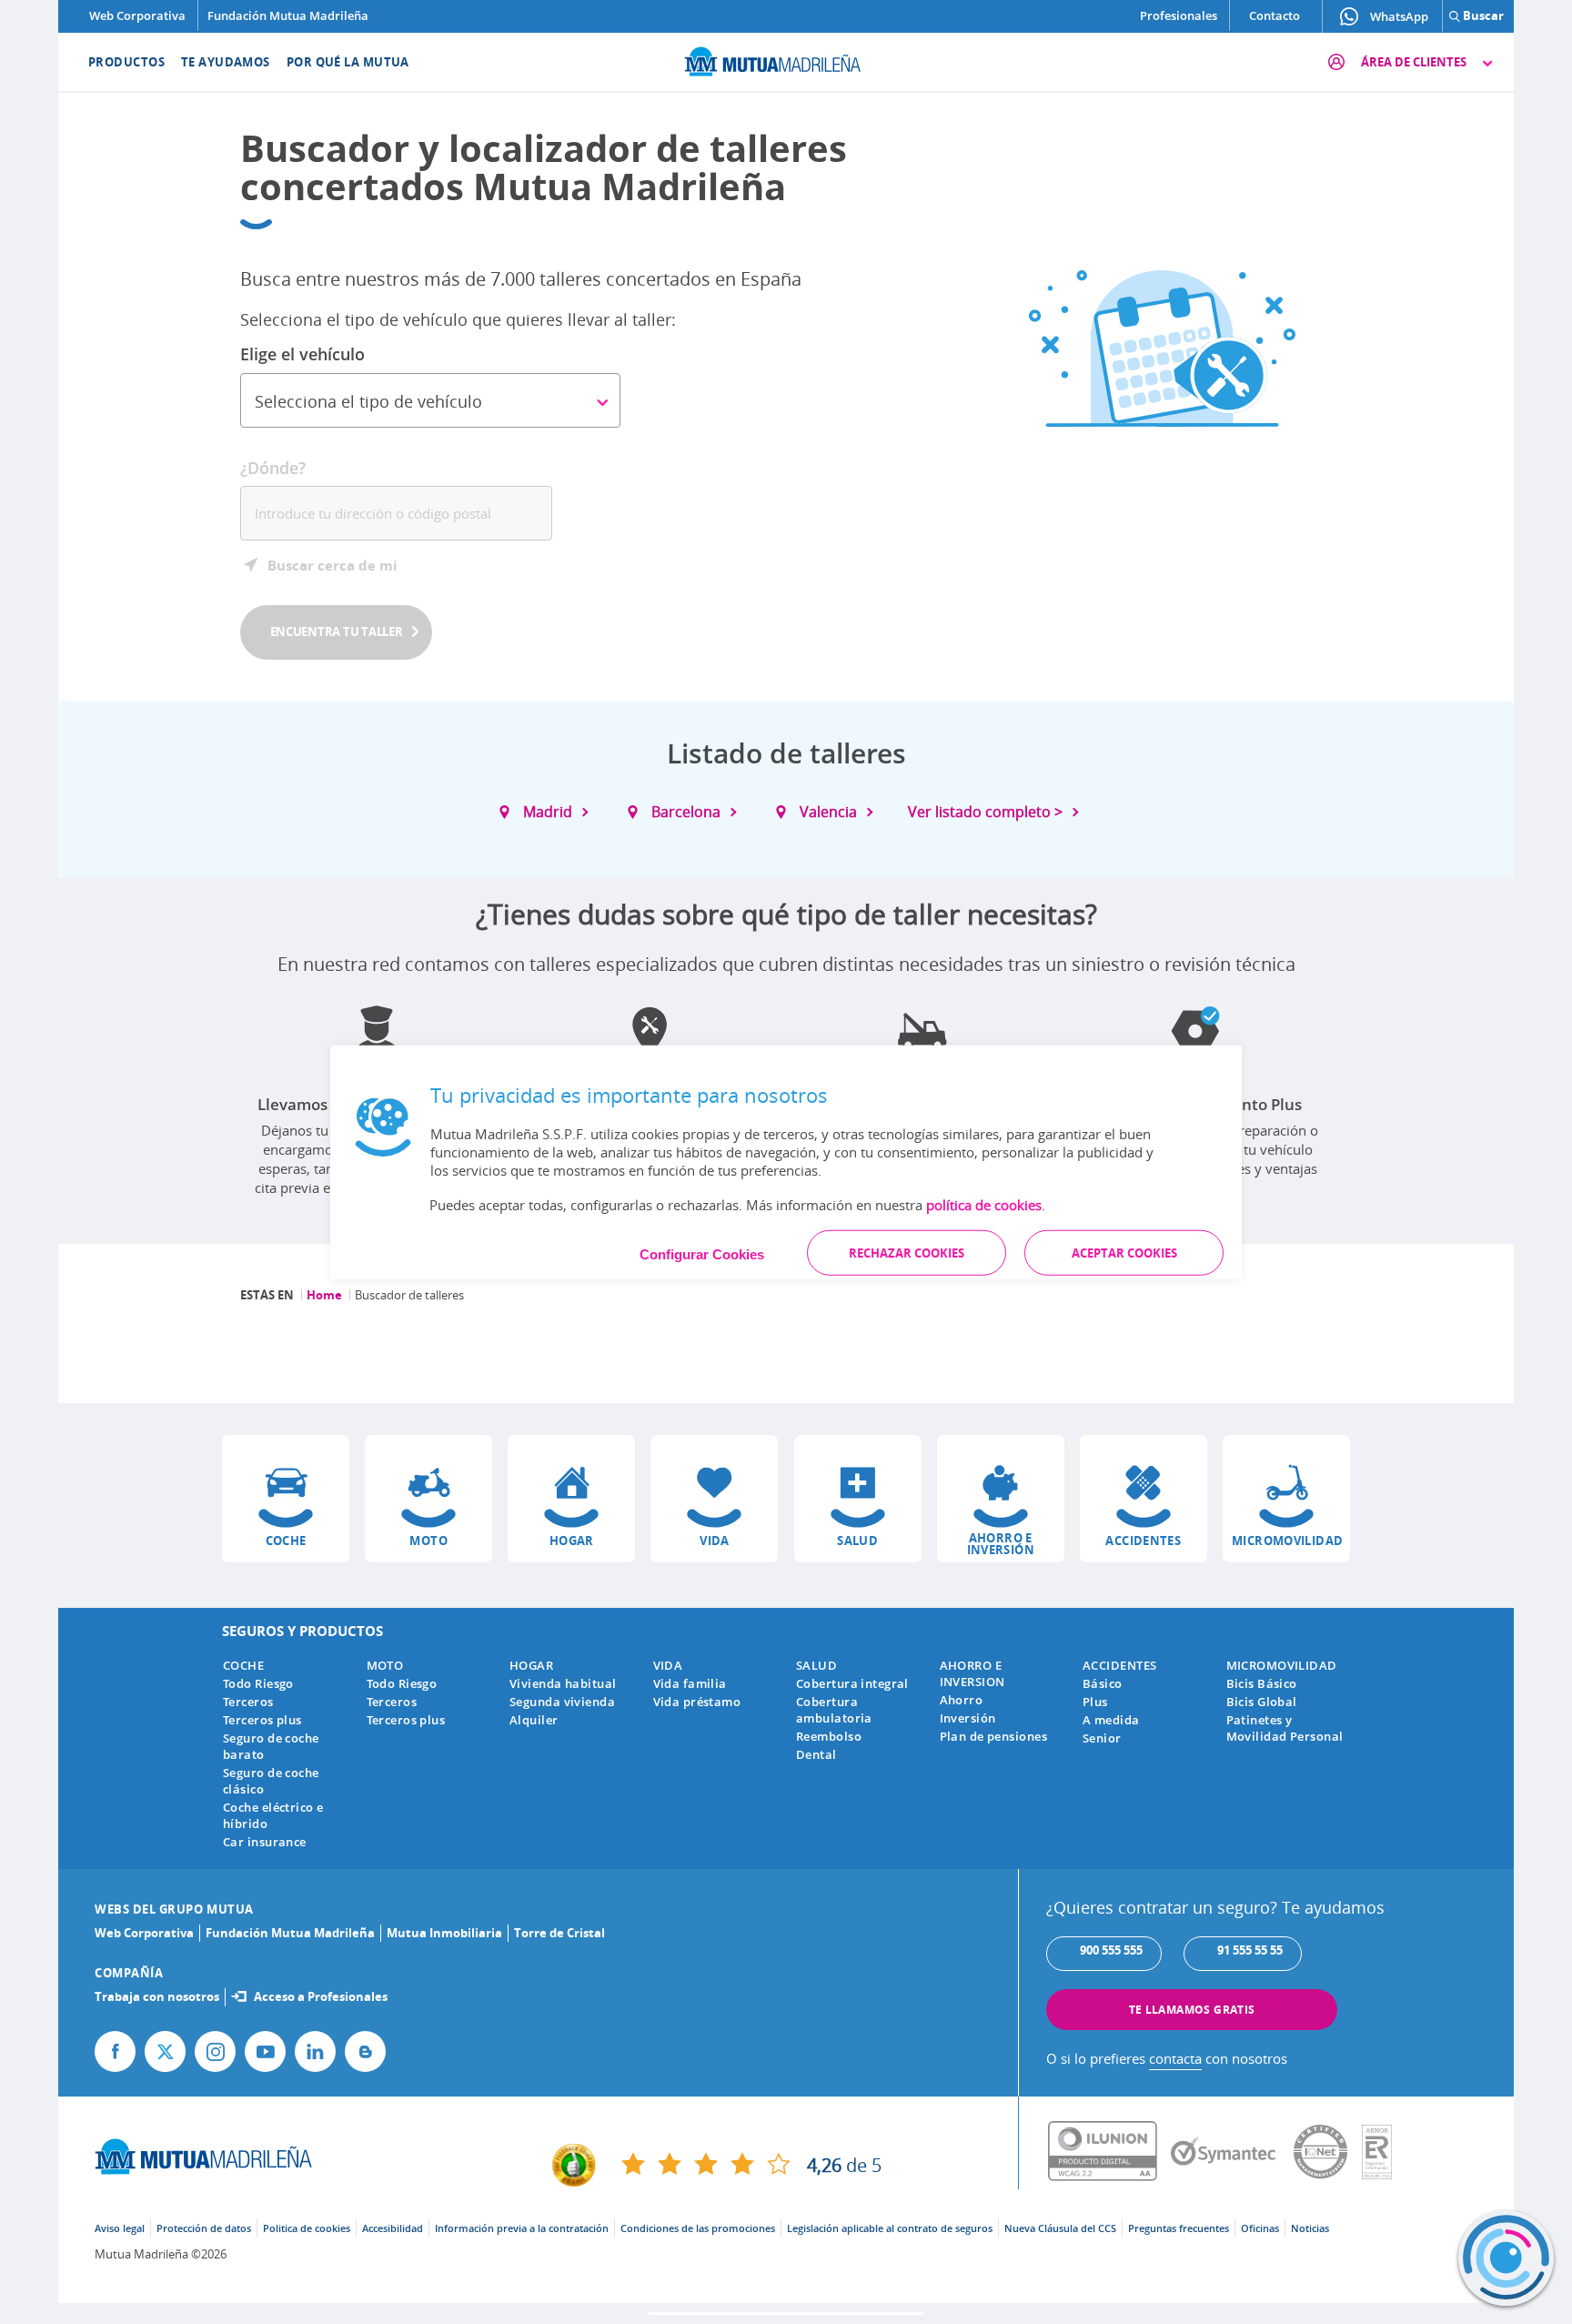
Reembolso (829, 1736)
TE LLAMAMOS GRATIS (1192, 2010)
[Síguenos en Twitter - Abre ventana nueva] (165, 2051)
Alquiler (534, 1720)
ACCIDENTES (1119, 1665)
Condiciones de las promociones (698, 2228)
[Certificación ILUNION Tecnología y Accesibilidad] (1109, 2152)
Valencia (828, 812)
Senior (1102, 1738)
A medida (1111, 1720)
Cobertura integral (852, 1683)
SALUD (816, 1665)
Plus (1095, 1702)
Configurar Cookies (702, 1253)
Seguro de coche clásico (271, 1781)
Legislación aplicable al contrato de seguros (890, 2228)
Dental (816, 1754)
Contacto (1275, 15)
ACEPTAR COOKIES (1124, 1252)
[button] (286, 1499)
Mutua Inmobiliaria (444, 1933)
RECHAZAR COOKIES (907, 1252)
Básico (1103, 1683)
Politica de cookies (307, 2228)
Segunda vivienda (562, 1702)
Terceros (248, 1702)
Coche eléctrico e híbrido (273, 1815)
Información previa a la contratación (522, 2228)
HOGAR (531, 1665)
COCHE (243, 1665)
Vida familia (690, 1683)
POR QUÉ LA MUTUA (348, 62)
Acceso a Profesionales (321, 1996)
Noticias (1310, 2228)
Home (324, 1295)
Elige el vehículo (302, 354)
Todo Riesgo (258, 1683)
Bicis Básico (1262, 1683)
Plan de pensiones (993, 1736)
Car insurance (265, 1842)
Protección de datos (204, 2228)
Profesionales (1179, 15)
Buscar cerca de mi (333, 565)
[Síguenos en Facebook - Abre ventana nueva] (115, 2051)
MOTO (385, 1665)
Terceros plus (262, 1720)
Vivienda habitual (563, 1683)
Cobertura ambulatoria (834, 1710)
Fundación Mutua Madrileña (288, 15)
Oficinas (1260, 2228)
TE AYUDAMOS (226, 62)
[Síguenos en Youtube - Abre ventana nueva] (265, 2051)
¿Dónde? (273, 468)
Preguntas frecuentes (1179, 2228)
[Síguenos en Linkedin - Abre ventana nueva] (315, 2051)
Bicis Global (1262, 1702)
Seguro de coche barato (271, 1746)
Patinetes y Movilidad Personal (1285, 1728)
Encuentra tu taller (337, 632)
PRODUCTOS (126, 62)
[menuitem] (115, 62)
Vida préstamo (697, 1702)
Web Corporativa (137, 15)
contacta (1175, 2058)
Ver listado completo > (985, 812)
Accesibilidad (393, 2228)
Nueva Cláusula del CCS (1060, 2228)
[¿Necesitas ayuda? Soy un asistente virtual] (1506, 2258)
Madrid (548, 812)
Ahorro (962, 1700)
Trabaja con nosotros (157, 1996)
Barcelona (686, 812)
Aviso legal (120, 2228)
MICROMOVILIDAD (1282, 1665)
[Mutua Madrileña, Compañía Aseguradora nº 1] (786, 59)
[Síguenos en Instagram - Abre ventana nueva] (215, 2051)
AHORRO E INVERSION (972, 1673)
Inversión (968, 1718)
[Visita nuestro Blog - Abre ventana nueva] (365, 2051)
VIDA (668, 1665)
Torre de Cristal (559, 1933)
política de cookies (984, 1204)
